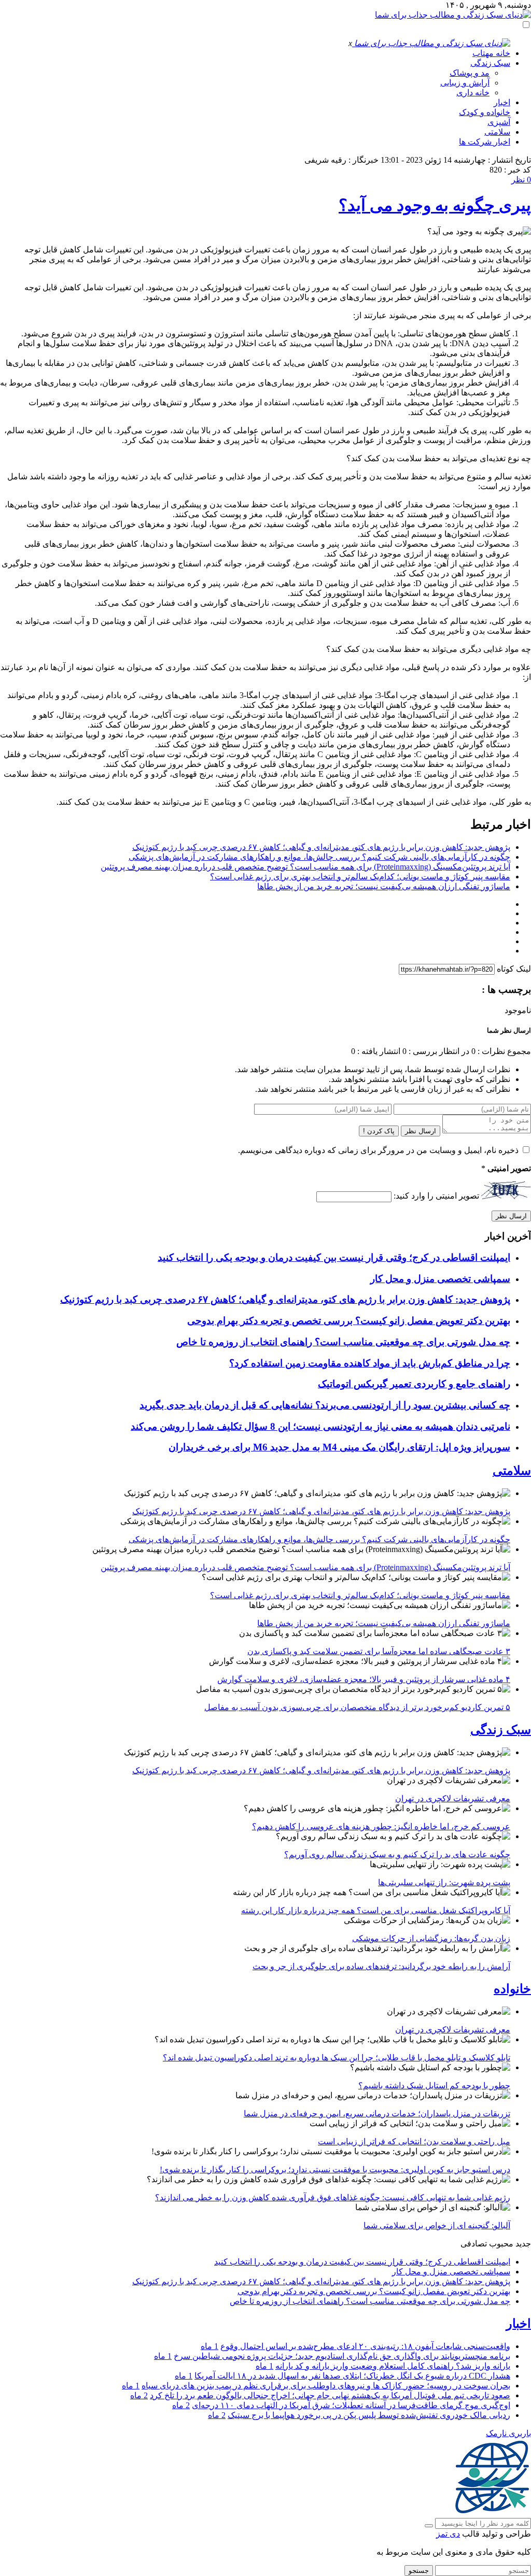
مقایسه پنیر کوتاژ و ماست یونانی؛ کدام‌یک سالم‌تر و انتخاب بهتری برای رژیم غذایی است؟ (360, 877)
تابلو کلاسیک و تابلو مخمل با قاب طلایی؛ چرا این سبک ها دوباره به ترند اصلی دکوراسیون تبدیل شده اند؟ (337, 2058)
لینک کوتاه (514, 969)
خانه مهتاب (491, 53)
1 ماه (209, 2346)
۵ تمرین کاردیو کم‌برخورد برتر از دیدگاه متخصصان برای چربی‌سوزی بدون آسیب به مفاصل (357, 1707)
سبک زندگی (490, 63)
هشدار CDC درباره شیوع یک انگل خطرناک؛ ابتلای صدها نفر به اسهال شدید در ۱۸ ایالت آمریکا (352, 2376)
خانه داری (473, 92)
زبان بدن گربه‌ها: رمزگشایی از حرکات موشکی (431, 1938)
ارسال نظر (421, 1131)
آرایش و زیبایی (465, 83)
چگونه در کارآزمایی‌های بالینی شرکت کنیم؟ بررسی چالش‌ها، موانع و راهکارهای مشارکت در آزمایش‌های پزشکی (319, 857)
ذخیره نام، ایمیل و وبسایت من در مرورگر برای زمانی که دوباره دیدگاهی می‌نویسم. (378, 1150)
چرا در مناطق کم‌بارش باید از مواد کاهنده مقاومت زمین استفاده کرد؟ (370, 1363)
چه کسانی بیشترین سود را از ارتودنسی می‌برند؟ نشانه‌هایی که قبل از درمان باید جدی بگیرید (325, 1405)
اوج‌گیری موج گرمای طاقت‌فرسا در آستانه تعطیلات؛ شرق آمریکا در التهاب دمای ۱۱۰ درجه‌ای (351, 2405)
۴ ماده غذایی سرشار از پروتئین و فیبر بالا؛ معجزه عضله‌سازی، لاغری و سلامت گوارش (364, 1679)
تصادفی (474, 2244)
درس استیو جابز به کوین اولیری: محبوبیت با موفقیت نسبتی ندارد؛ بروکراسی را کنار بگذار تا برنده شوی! (335, 2169)
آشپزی (499, 122)
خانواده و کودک (485, 112)
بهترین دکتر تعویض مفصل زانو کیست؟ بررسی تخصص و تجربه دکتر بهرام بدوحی (349, 1321)
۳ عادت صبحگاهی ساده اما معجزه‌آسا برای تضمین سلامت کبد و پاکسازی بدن (379, 1651)
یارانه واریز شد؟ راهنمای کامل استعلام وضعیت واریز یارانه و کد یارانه (393, 2366)
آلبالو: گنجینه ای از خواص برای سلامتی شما (437, 2225)
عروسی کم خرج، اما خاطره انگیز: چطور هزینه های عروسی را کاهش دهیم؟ (381, 1826)
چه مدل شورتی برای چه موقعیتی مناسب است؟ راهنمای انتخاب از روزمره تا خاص (343, 1342)
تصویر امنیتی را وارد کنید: (436, 1196)
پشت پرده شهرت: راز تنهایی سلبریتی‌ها (444, 1882)
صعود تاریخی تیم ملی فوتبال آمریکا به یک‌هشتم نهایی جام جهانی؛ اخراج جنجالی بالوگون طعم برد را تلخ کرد (330, 2395)
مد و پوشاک (470, 73)
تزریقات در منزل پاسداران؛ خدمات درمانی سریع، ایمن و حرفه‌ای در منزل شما (377, 2114)
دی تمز (448, 2534)
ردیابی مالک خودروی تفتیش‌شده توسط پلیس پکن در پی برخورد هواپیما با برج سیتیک (369, 2415)
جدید (523, 2244)
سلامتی (497, 132)
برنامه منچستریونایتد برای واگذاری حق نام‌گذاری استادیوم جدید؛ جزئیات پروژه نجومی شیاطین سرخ (342, 2356)
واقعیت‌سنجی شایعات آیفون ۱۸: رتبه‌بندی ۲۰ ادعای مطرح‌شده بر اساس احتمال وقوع (365, 2346)
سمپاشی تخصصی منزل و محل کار (440, 1279)
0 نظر (521, 180)
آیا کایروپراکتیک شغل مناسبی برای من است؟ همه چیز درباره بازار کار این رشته (376, 1910)
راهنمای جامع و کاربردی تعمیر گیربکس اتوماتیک (414, 1384)
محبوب (501, 2244)
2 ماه (139, 2395)
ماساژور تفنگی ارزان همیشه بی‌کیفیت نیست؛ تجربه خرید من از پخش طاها (384, 886)
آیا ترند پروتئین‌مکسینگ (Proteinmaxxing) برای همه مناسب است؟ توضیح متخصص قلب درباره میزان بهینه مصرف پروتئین (305, 867)
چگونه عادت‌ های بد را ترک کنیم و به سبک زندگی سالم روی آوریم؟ (397, 1854)
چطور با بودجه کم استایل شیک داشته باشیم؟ (434, 2086)
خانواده (512, 1989)
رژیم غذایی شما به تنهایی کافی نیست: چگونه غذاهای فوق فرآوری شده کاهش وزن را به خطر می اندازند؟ (333, 2197)
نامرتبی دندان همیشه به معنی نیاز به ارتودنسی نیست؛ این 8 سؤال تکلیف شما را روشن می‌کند (320, 1426)
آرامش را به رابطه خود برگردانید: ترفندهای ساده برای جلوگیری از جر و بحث (381, 1966)
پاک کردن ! (379, 1131)
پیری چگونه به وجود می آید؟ (435, 205)
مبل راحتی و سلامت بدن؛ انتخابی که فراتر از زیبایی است (414, 2141)
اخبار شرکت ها (485, 142)
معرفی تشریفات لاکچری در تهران (453, 1798)
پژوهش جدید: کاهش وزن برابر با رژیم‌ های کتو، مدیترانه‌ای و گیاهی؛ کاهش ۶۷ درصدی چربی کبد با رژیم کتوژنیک (321, 847)
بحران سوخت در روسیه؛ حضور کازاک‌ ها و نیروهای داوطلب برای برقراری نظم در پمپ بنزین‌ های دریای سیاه (326, 2386)
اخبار (502, 102)
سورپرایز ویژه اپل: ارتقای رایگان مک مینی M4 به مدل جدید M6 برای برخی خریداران (339, 1447)
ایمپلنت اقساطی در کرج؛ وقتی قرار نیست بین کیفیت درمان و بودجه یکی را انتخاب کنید (334, 1257)
